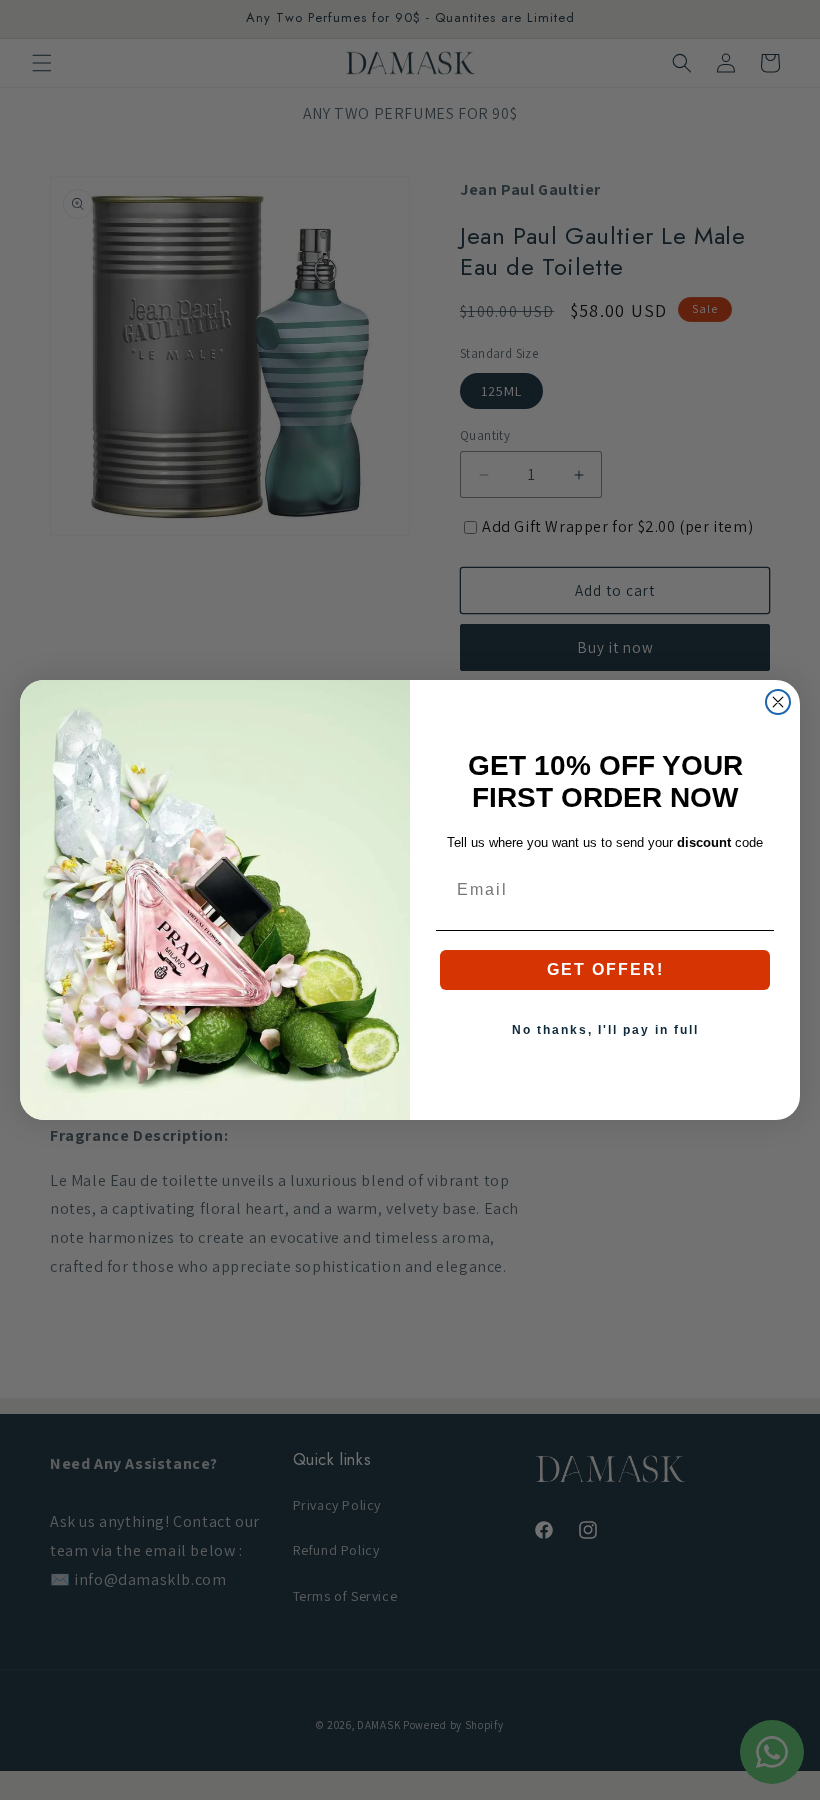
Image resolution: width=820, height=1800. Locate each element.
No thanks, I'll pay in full (605, 1030)
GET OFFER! (605, 969)
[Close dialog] (778, 702)
